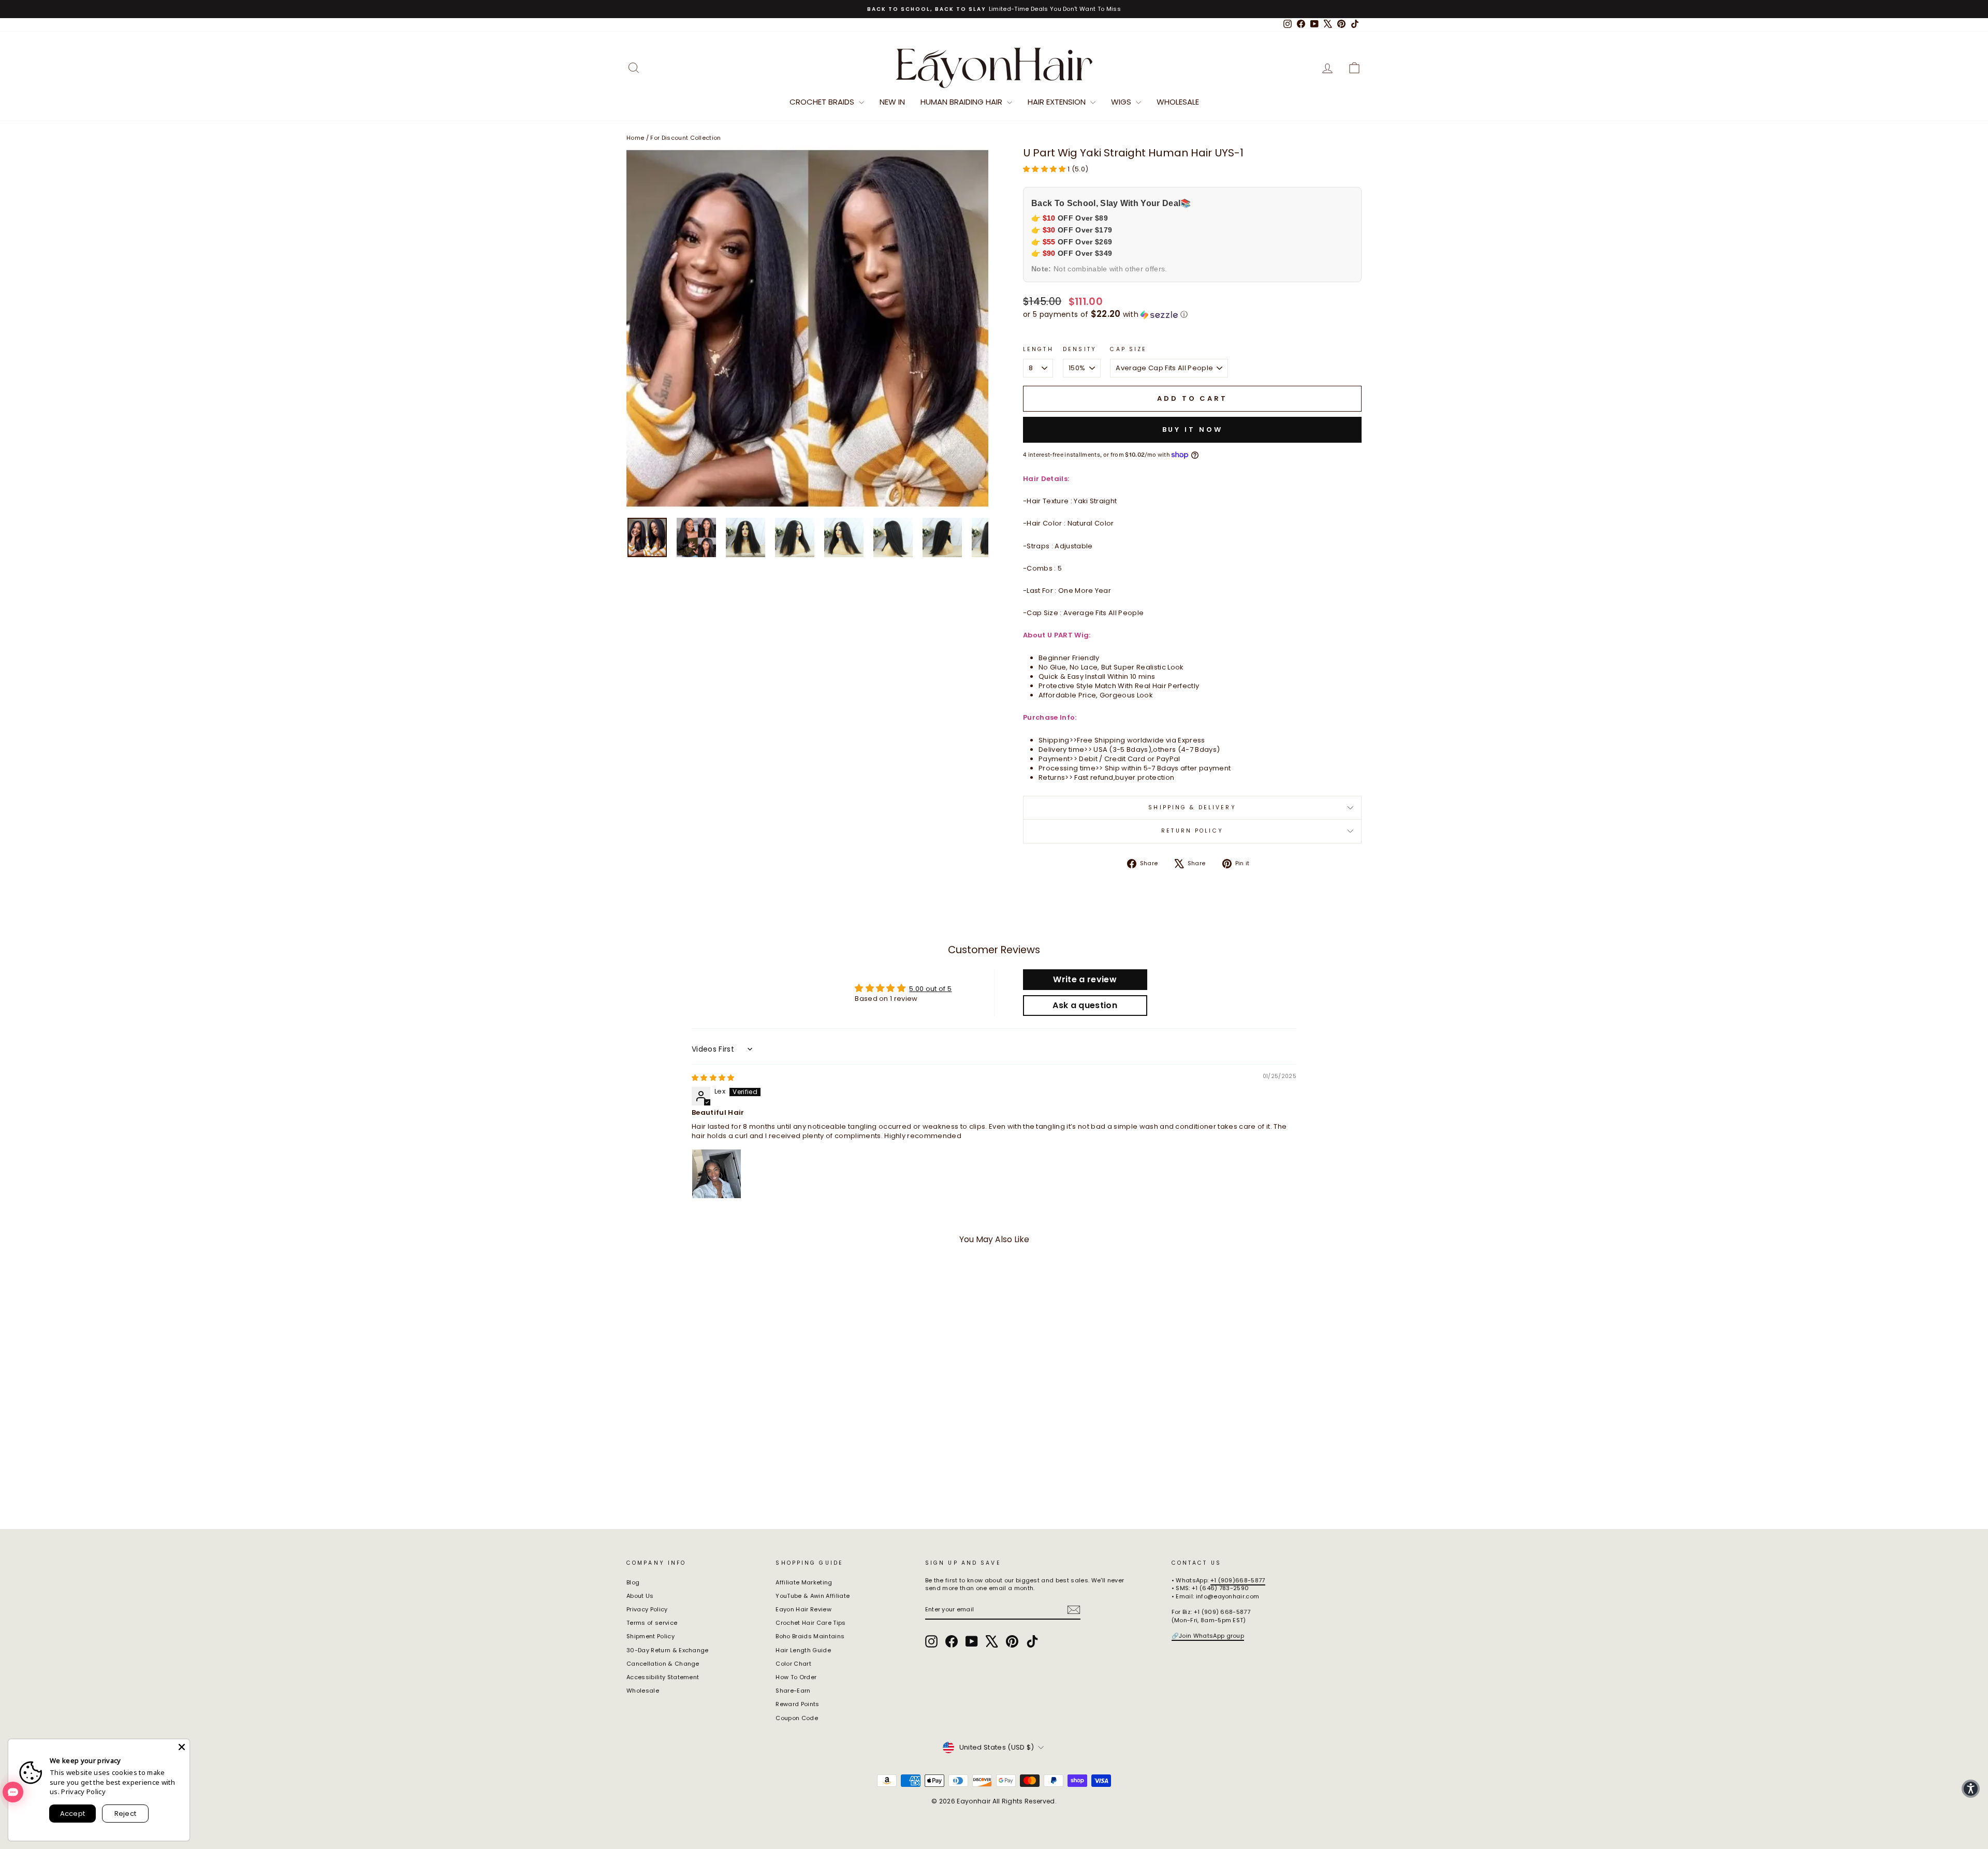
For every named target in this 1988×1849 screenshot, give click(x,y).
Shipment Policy (651, 1636)
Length (1038, 350)
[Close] (182, 1747)
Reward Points (797, 1704)
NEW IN (892, 102)
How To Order (796, 1677)
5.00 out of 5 (930, 989)
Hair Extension (1058, 102)
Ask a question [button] (1085, 1005)
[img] (713, 1078)
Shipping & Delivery (1192, 807)
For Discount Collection (685, 138)
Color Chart (793, 1664)
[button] (1045, 169)
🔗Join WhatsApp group (1208, 1636)
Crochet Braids (823, 102)
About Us (640, 1596)
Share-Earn (793, 1691)
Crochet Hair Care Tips (810, 1623)
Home (635, 138)
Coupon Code (797, 1718)
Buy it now (1193, 430)
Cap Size (1128, 350)
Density (1080, 350)
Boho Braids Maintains (810, 1636)
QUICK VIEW (714, 1434)
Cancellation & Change (663, 1664)
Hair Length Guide (803, 1650)
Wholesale (1178, 102)
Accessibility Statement (663, 1677)
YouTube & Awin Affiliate (813, 1596)
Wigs (1122, 102)
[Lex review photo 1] (717, 1174)
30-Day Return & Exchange (668, 1650)
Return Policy (1192, 831)
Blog (633, 1582)
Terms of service (652, 1623)
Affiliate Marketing (804, 1582)
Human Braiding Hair (962, 102)
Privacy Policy (647, 1609)
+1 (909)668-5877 (1238, 1580)
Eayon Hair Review (803, 1609)
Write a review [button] (1085, 979)
